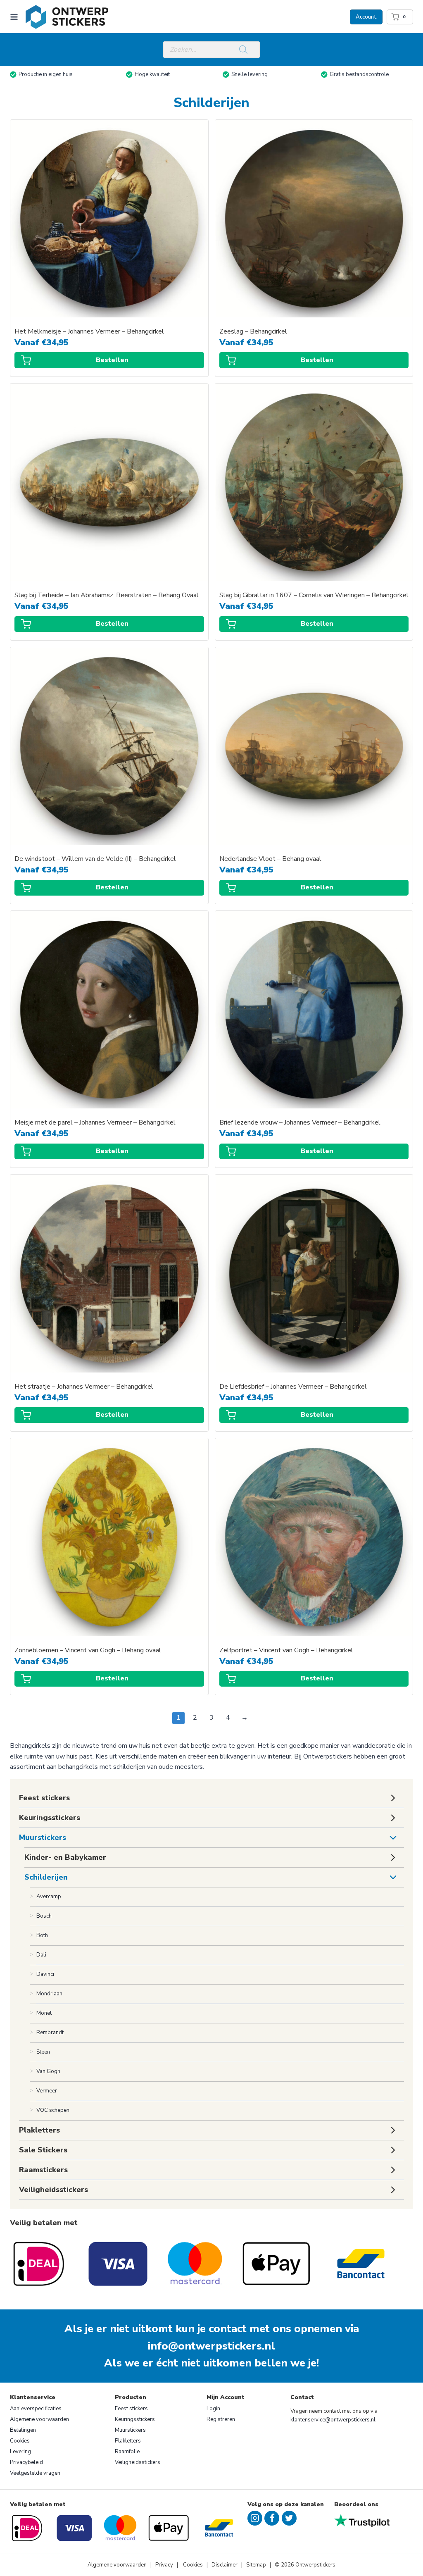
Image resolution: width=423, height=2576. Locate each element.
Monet (44, 2013)
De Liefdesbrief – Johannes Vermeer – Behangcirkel (293, 1387)
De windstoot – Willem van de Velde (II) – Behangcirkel (95, 859)
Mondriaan (49, 1994)
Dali (41, 1955)
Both (42, 1935)
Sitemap (256, 2565)
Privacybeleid (26, 2462)
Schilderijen (46, 1877)
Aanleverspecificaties (36, 2409)
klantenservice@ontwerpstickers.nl (333, 2420)
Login (213, 2409)
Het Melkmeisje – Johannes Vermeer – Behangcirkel (89, 332)
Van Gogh (48, 2071)
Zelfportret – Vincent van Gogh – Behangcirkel (286, 1650)
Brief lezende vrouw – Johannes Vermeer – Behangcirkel (300, 1123)
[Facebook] (272, 2518)
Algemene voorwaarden (39, 2419)
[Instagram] (255, 2518)
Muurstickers (43, 1837)
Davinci (45, 1974)
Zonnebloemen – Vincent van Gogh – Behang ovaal (88, 1650)
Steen (43, 2052)
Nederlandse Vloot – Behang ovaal (270, 859)
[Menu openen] (16, 17)
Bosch (44, 1916)
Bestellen (112, 360)
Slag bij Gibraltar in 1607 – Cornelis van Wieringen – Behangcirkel (314, 595)
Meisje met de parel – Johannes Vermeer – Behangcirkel (95, 1123)
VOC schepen (53, 2110)
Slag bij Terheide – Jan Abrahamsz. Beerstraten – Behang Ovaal (107, 595)
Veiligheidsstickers (138, 2462)
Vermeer (47, 2091)
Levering (20, 2452)
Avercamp (49, 1897)
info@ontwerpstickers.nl (211, 2346)
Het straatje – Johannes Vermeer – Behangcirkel (84, 1387)
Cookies (20, 2441)
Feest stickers (131, 2409)
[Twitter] (289, 2518)
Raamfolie (127, 2452)
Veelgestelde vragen (35, 2473)
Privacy (165, 2565)
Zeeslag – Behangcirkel (253, 332)
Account (366, 17)
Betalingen (23, 2430)
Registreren (221, 2419)
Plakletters (128, 2441)
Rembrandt (50, 2033)
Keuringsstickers (135, 2419)
